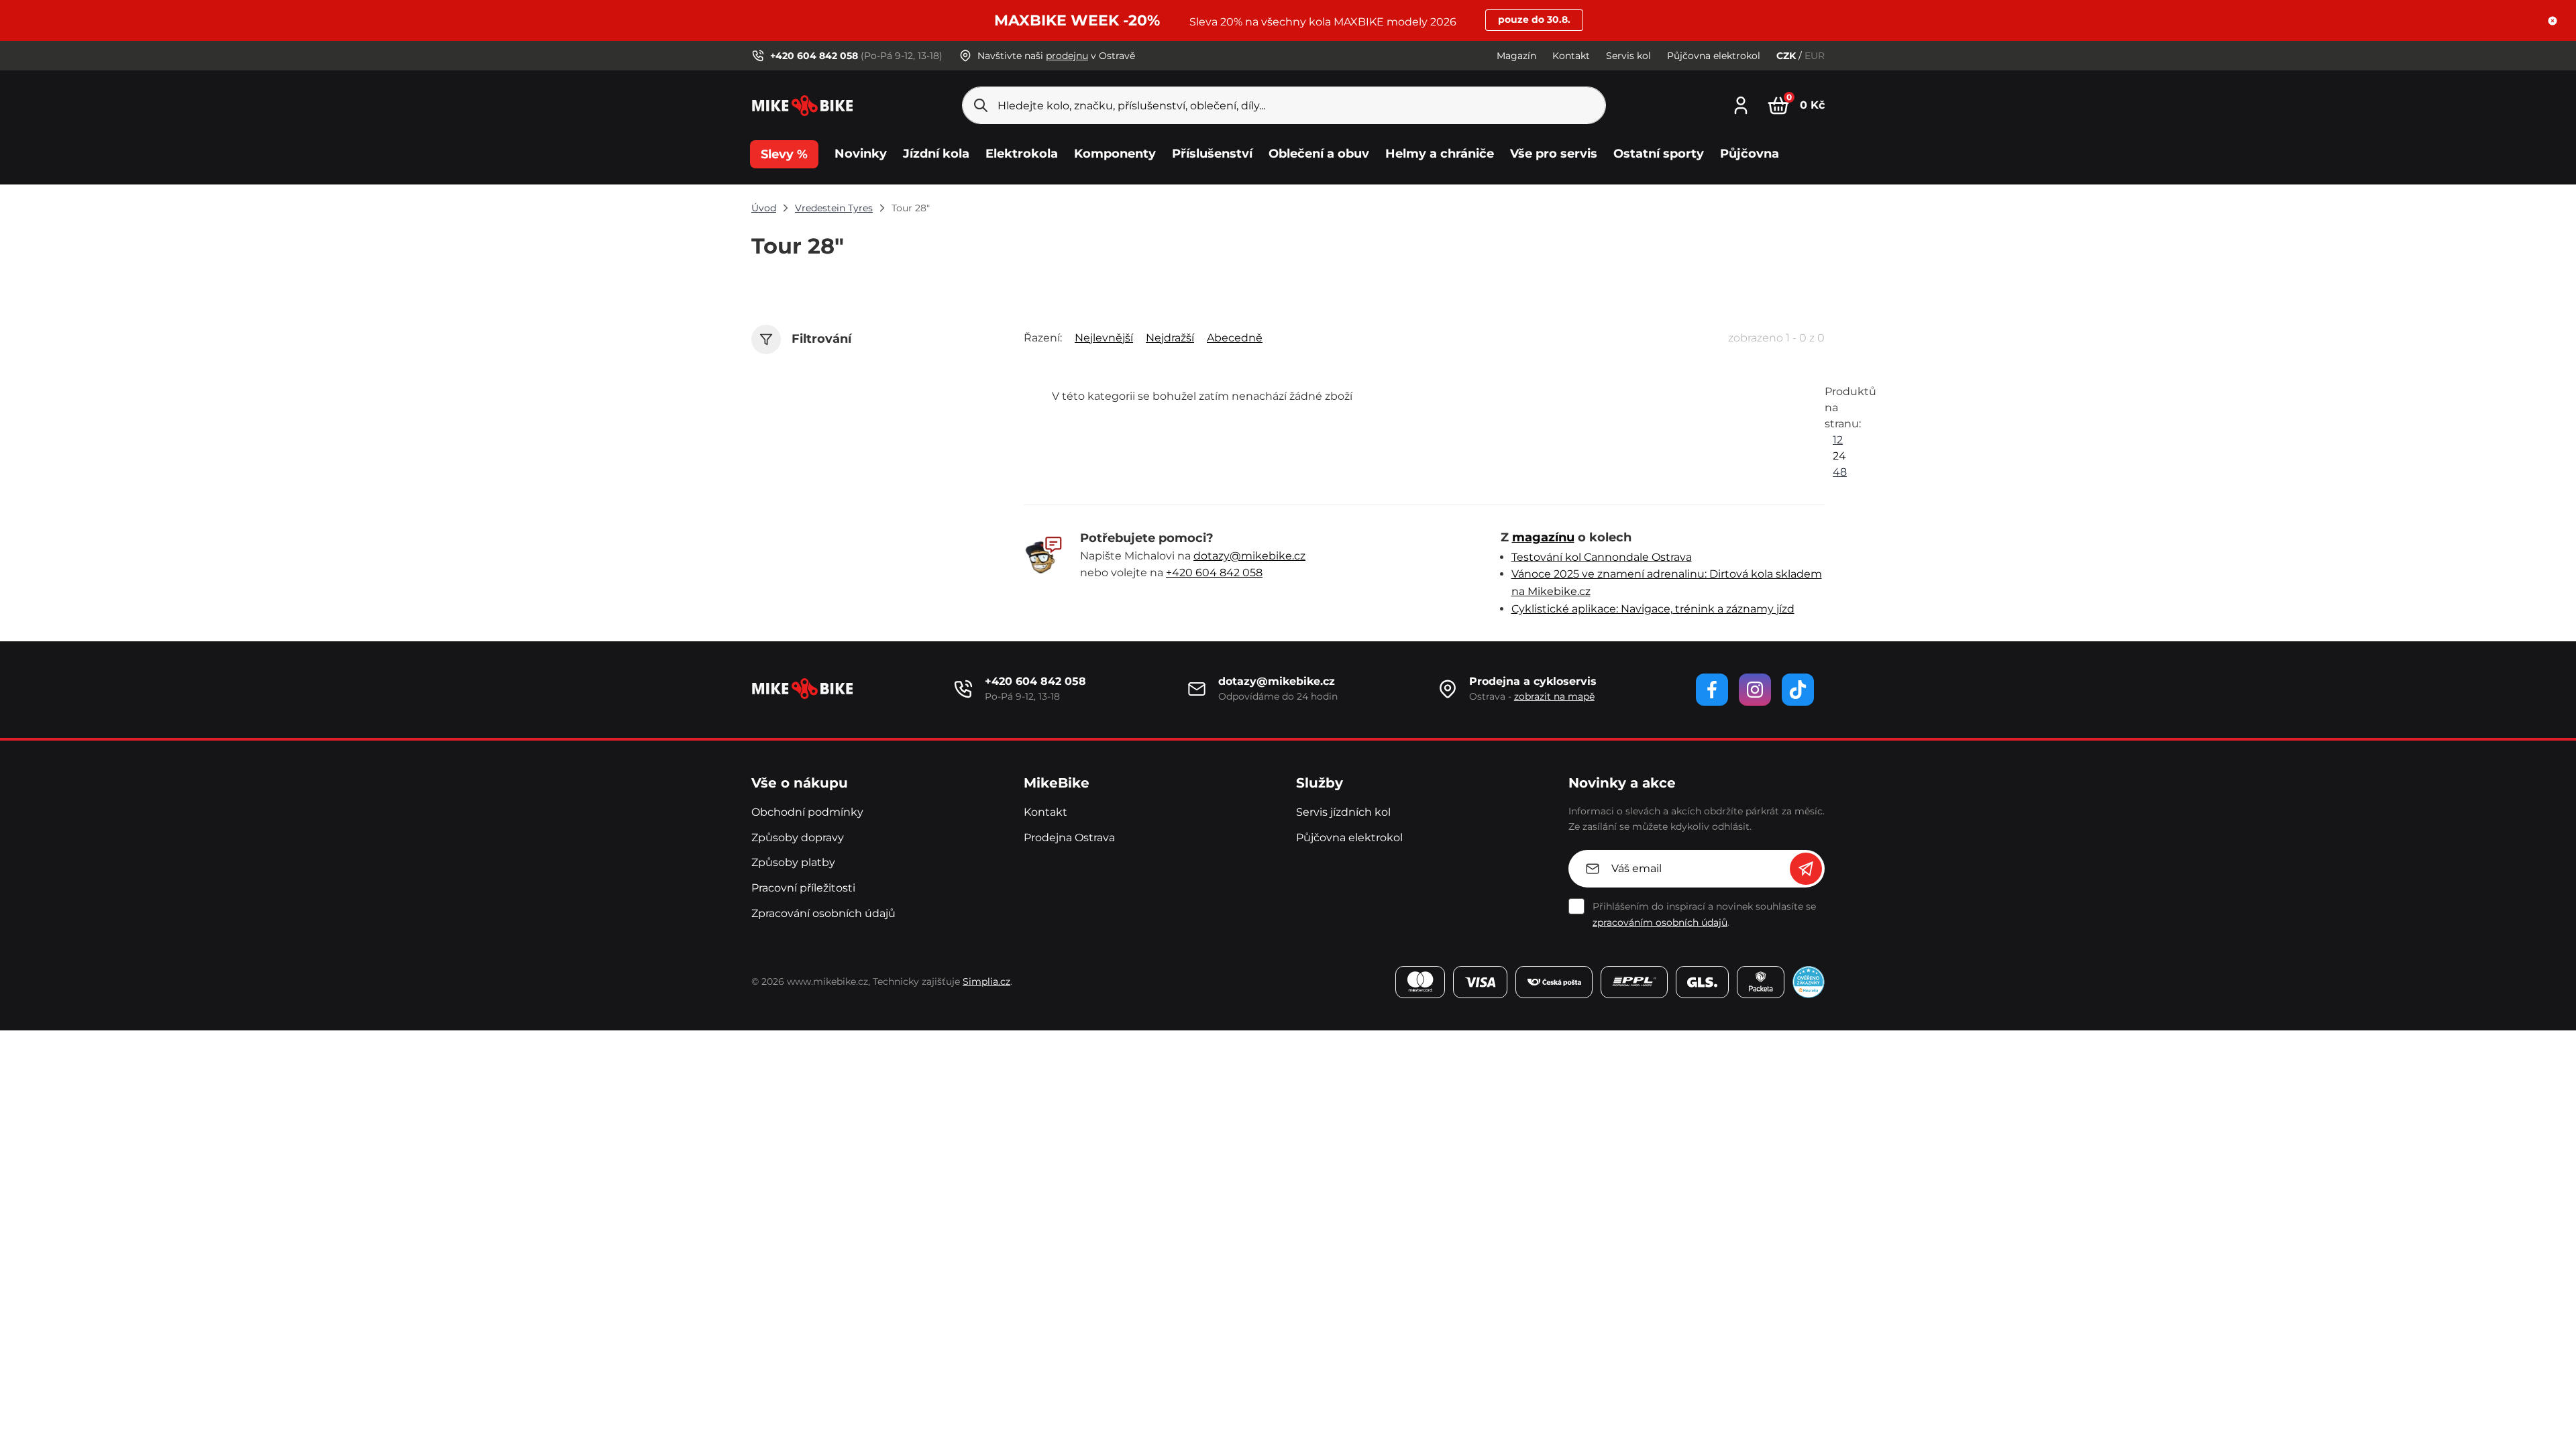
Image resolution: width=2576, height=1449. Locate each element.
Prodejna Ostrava (1069, 838)
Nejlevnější (1104, 338)
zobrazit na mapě (1554, 696)
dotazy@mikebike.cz (1249, 556)
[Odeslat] (1806, 869)
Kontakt (1571, 56)
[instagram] (1755, 690)
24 (1839, 456)
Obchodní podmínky (807, 812)
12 (1838, 440)
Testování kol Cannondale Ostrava (1602, 557)
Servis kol (1628, 56)
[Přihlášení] (1741, 104)
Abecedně (1235, 338)
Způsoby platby (793, 862)
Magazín (1516, 56)
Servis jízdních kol (1343, 812)
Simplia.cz (986, 981)
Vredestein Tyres (834, 208)
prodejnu (1067, 56)
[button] (2553, 21)
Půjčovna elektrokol (1714, 56)
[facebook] (1712, 690)
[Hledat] (981, 105)
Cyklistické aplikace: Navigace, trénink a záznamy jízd (1653, 609)
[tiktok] (1798, 690)
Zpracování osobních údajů (823, 913)
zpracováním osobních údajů (1660, 922)
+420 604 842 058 (1214, 573)
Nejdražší (1170, 338)
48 (1840, 472)
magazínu (1543, 537)
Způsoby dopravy (798, 838)
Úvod (764, 208)
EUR (1815, 56)
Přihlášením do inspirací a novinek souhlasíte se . (1704, 914)
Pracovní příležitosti (803, 888)
